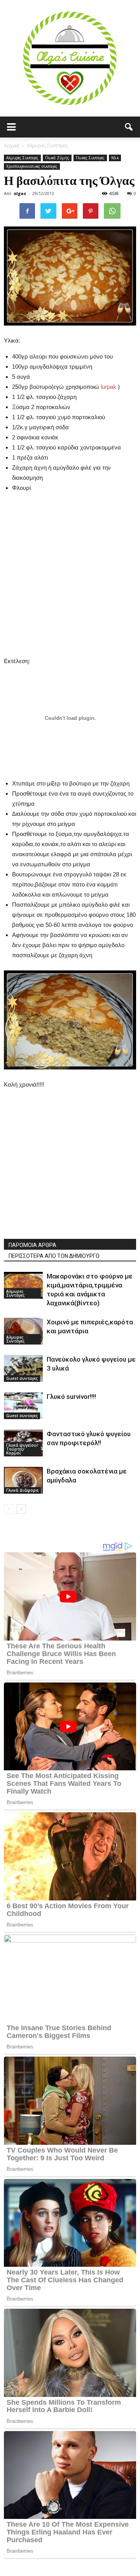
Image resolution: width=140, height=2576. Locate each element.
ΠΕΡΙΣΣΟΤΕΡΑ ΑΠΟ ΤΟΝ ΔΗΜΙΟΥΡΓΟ (54, 1256)
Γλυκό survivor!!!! (71, 1397)
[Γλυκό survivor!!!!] (23, 1406)
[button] (129, 127)
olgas (20, 193)
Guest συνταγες (22, 1378)
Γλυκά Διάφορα (22, 1490)
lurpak (108, 387)
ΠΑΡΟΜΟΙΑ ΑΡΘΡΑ (32, 1245)
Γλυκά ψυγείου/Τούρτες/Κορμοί (22, 1449)
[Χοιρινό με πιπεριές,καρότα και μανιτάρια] (23, 1331)
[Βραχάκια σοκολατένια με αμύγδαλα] (23, 1480)
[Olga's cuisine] (70, 58)
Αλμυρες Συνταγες (22, 158)
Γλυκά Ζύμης (57, 158)
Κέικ (115, 158)
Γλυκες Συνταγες (90, 158)
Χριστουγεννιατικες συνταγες (32, 166)
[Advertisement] (70, 573)
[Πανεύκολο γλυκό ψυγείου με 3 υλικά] (23, 1368)
